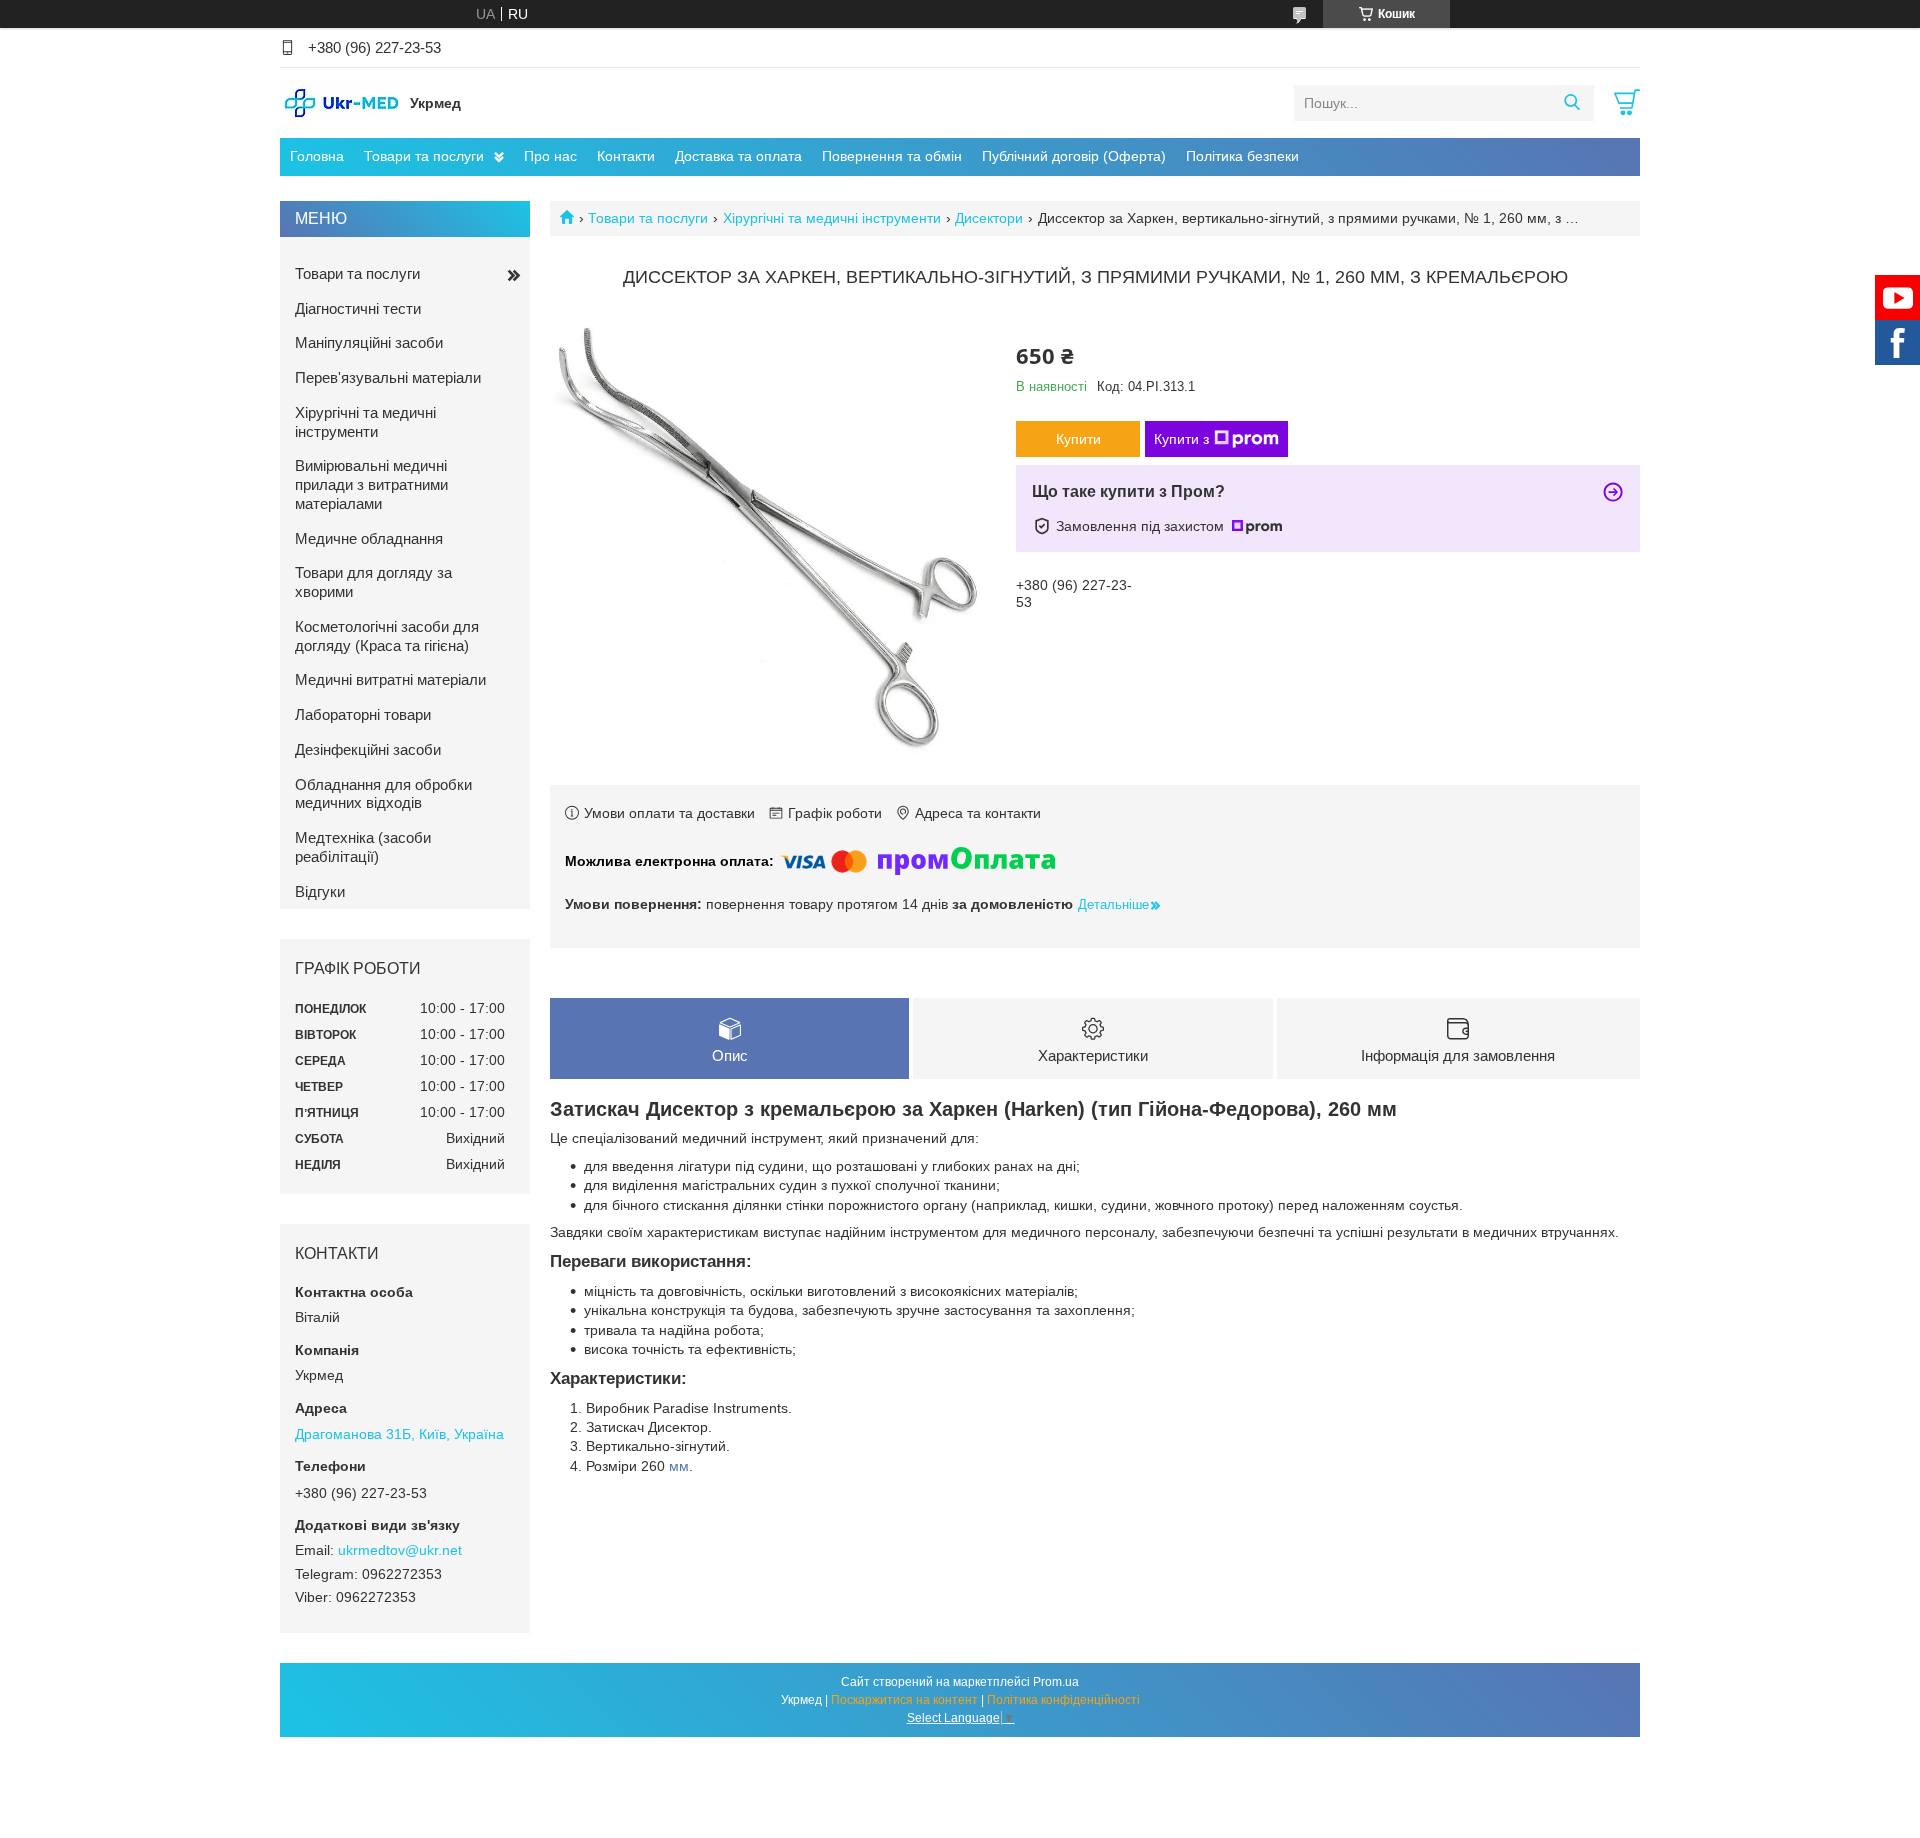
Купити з (1181, 439)
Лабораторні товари (363, 714)
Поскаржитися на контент (904, 1700)
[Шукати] (1571, 103)
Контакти (626, 156)
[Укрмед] (340, 102)
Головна (317, 156)
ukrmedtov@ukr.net (400, 1550)
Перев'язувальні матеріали (388, 377)
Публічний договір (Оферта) (1074, 156)
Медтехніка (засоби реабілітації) (363, 847)
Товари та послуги (424, 156)
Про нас (550, 156)
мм (679, 1466)
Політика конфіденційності (1063, 1700)
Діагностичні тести (358, 308)
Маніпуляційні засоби (369, 342)
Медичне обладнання (369, 538)
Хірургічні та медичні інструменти (832, 218)
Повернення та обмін (892, 156)
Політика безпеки (1242, 156)
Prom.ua (1056, 1682)
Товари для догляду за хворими (373, 582)
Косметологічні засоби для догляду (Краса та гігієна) (387, 636)
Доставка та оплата (738, 156)
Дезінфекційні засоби (368, 749)
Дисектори (989, 218)
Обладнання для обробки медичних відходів (383, 794)
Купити (1078, 439)
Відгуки (320, 891)
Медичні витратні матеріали (390, 679)
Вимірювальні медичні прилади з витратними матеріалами (371, 484)
